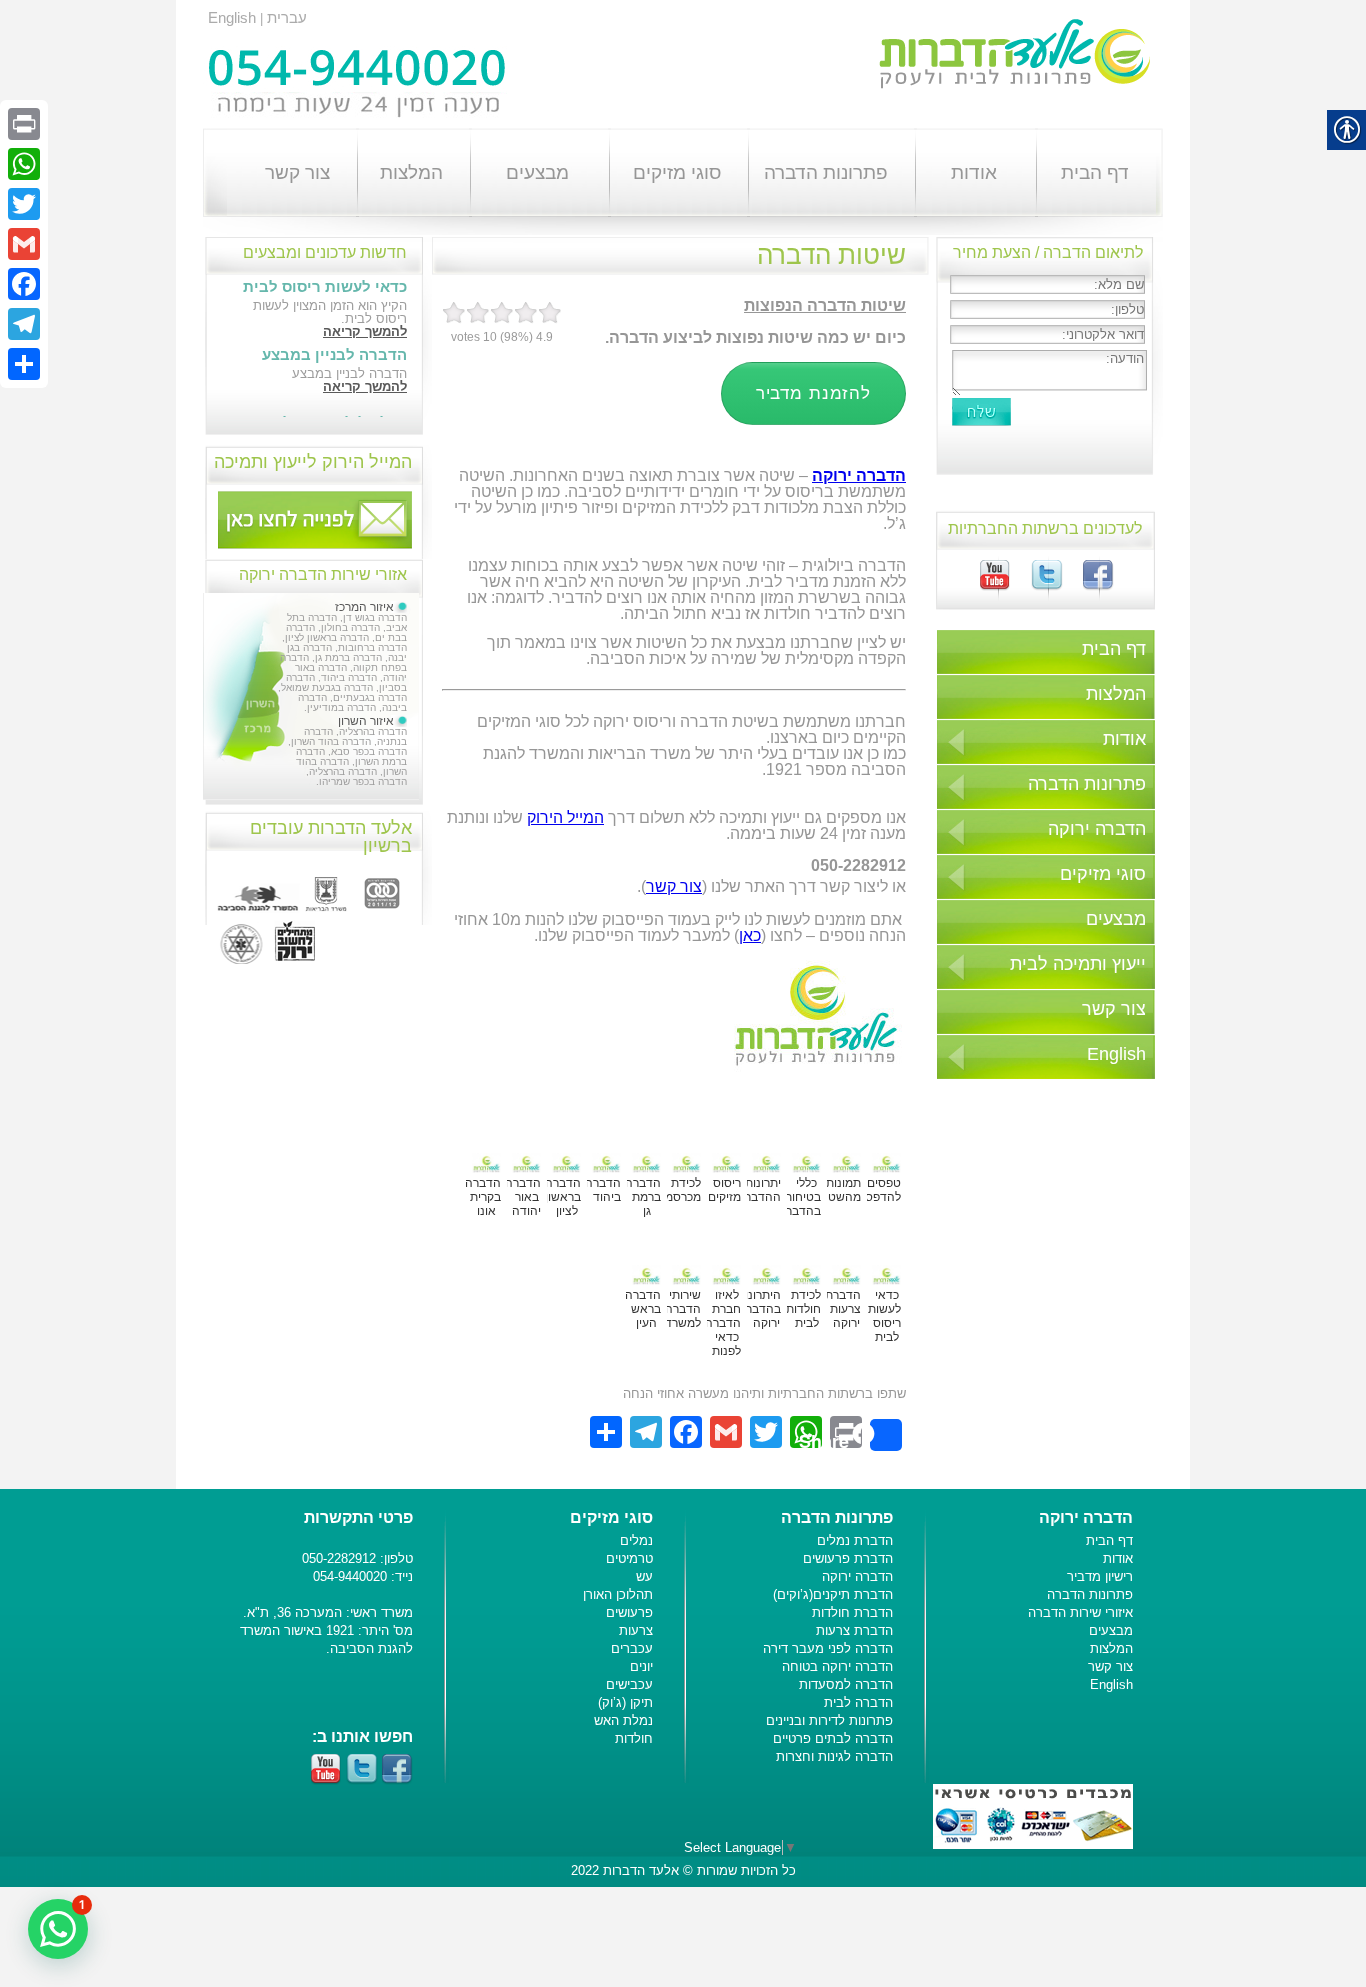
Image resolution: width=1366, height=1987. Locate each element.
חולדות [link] (634, 1738)
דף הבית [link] (1095, 172)
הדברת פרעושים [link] (848, 1558)
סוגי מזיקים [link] (677, 172)
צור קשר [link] (297, 172)
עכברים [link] (632, 1648)
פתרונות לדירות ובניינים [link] (829, 1720)
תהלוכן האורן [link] (618, 1594)
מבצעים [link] (537, 172)
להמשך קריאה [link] (365, 331)
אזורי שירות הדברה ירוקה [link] (323, 574)
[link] (1088, 586)
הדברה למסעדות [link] (846, 1684)
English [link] (232, 17)
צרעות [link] (636, 1630)
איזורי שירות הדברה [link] (1080, 1612)
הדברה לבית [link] (858, 1702)
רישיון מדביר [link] (1100, 1576)
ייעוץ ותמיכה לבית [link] (1078, 964)
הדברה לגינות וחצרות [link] (834, 1756)
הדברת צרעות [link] (854, 1630)
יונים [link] (641, 1666)
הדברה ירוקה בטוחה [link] (837, 1666)
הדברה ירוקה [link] (1097, 829)
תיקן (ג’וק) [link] (625, 1702)
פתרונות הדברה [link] (826, 172)
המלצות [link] (411, 172)
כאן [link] (750, 935)
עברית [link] (287, 17)
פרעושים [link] (629, 1612)
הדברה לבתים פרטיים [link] (833, 1738)
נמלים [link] (636, 1540)
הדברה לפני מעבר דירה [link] (828, 1648)
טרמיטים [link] (629, 1558)
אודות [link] (974, 172)
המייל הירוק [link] (565, 817)
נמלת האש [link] (623, 1720)
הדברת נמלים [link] (855, 1540)
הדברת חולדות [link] (852, 1612)
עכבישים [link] (629, 1684)
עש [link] (644, 1576)
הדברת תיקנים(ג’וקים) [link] (833, 1594)
